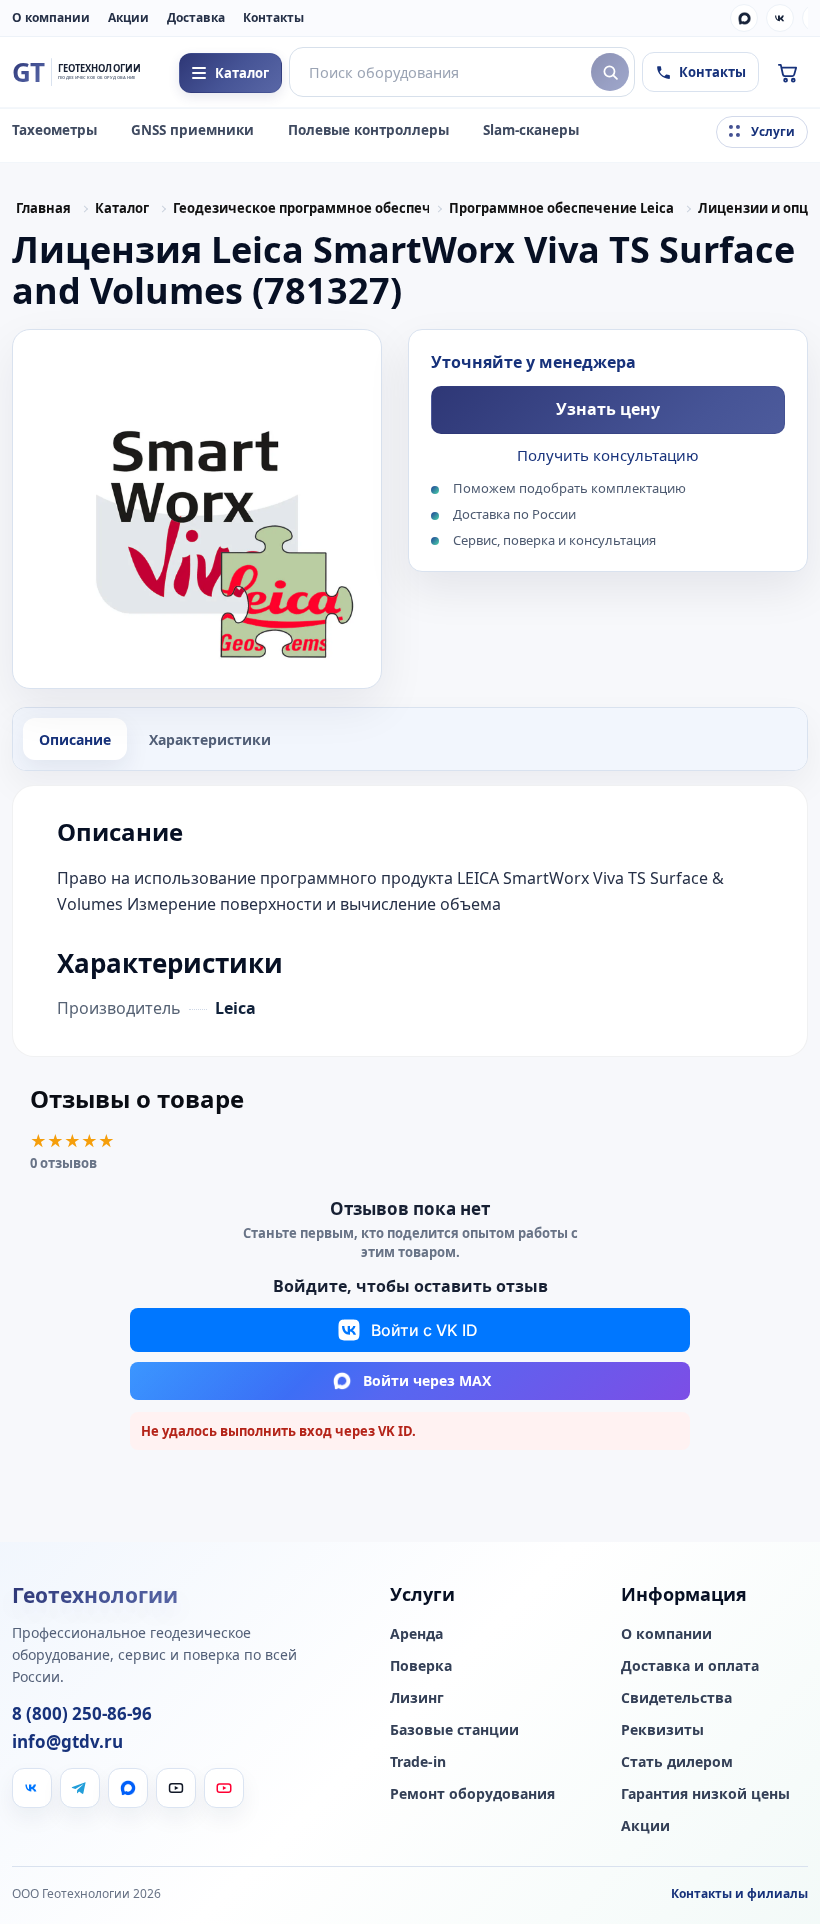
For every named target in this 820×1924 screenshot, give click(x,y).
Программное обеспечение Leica (561, 208)
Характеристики (210, 739)
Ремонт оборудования (472, 1794)
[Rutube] (176, 1788)
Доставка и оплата (690, 1666)
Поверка (421, 1666)
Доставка (196, 17)
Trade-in (418, 1762)
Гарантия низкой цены (705, 1794)
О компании (51, 17)
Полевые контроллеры (368, 130)
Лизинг (417, 1698)
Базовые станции (454, 1730)
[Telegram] (80, 1788)
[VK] (780, 18)
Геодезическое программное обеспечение (301, 208)
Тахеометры (54, 130)
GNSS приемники (192, 130)
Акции (128, 17)
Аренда (416, 1634)
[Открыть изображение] (197, 509)
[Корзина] (787, 72)
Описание (75, 739)
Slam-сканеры (531, 130)
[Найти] (610, 72)
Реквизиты (662, 1730)
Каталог (122, 208)
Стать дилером (677, 1762)
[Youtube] (224, 1788)
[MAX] (744, 18)
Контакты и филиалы (739, 1893)
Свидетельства (676, 1698)
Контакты (273, 17)
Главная (43, 208)
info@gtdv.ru (67, 1742)
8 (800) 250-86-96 (82, 1714)
